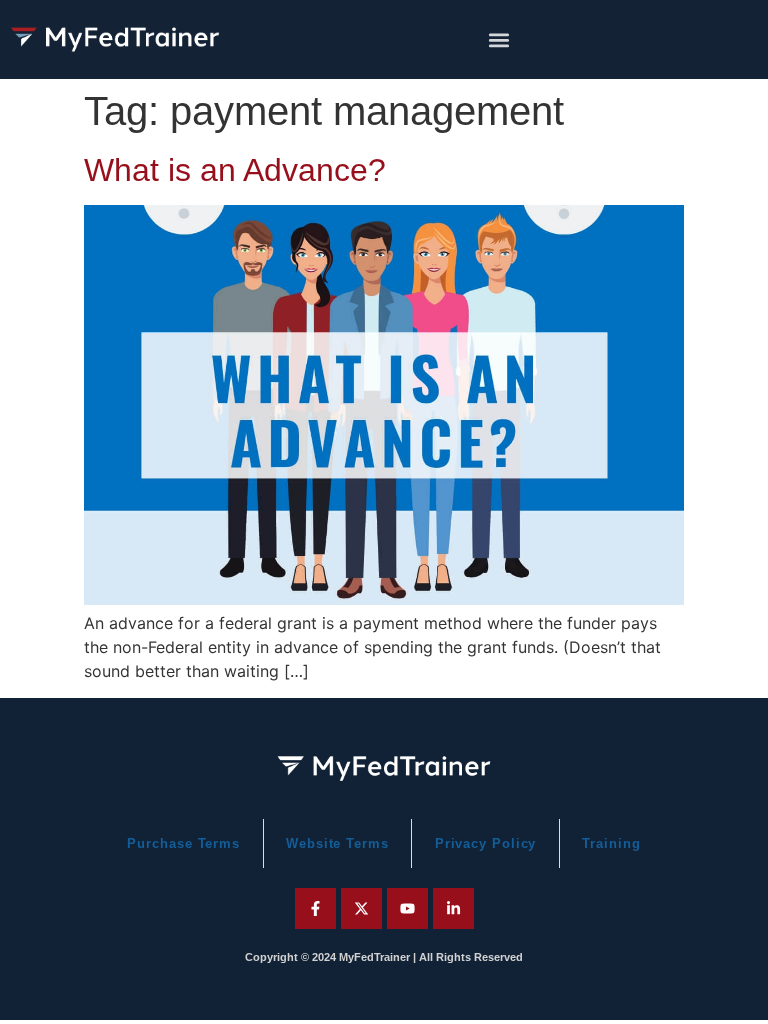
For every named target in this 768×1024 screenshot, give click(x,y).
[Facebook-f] (315, 908)
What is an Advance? (235, 170)
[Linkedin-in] (453, 908)
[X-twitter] (361, 908)
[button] (499, 39)
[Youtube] (407, 908)
